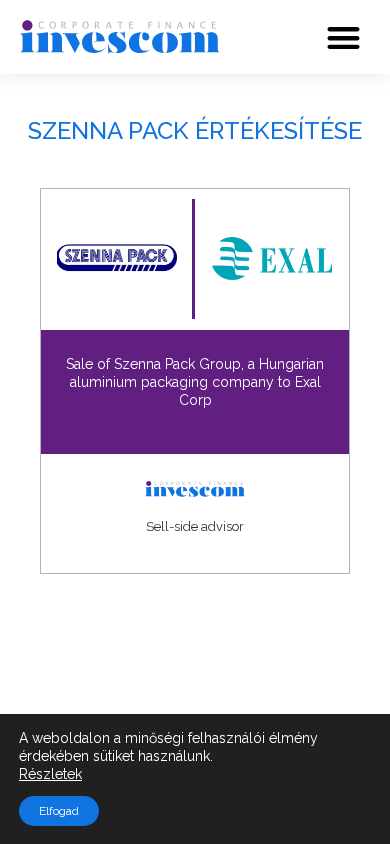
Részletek (50, 774)
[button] (344, 37)
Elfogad (59, 811)
